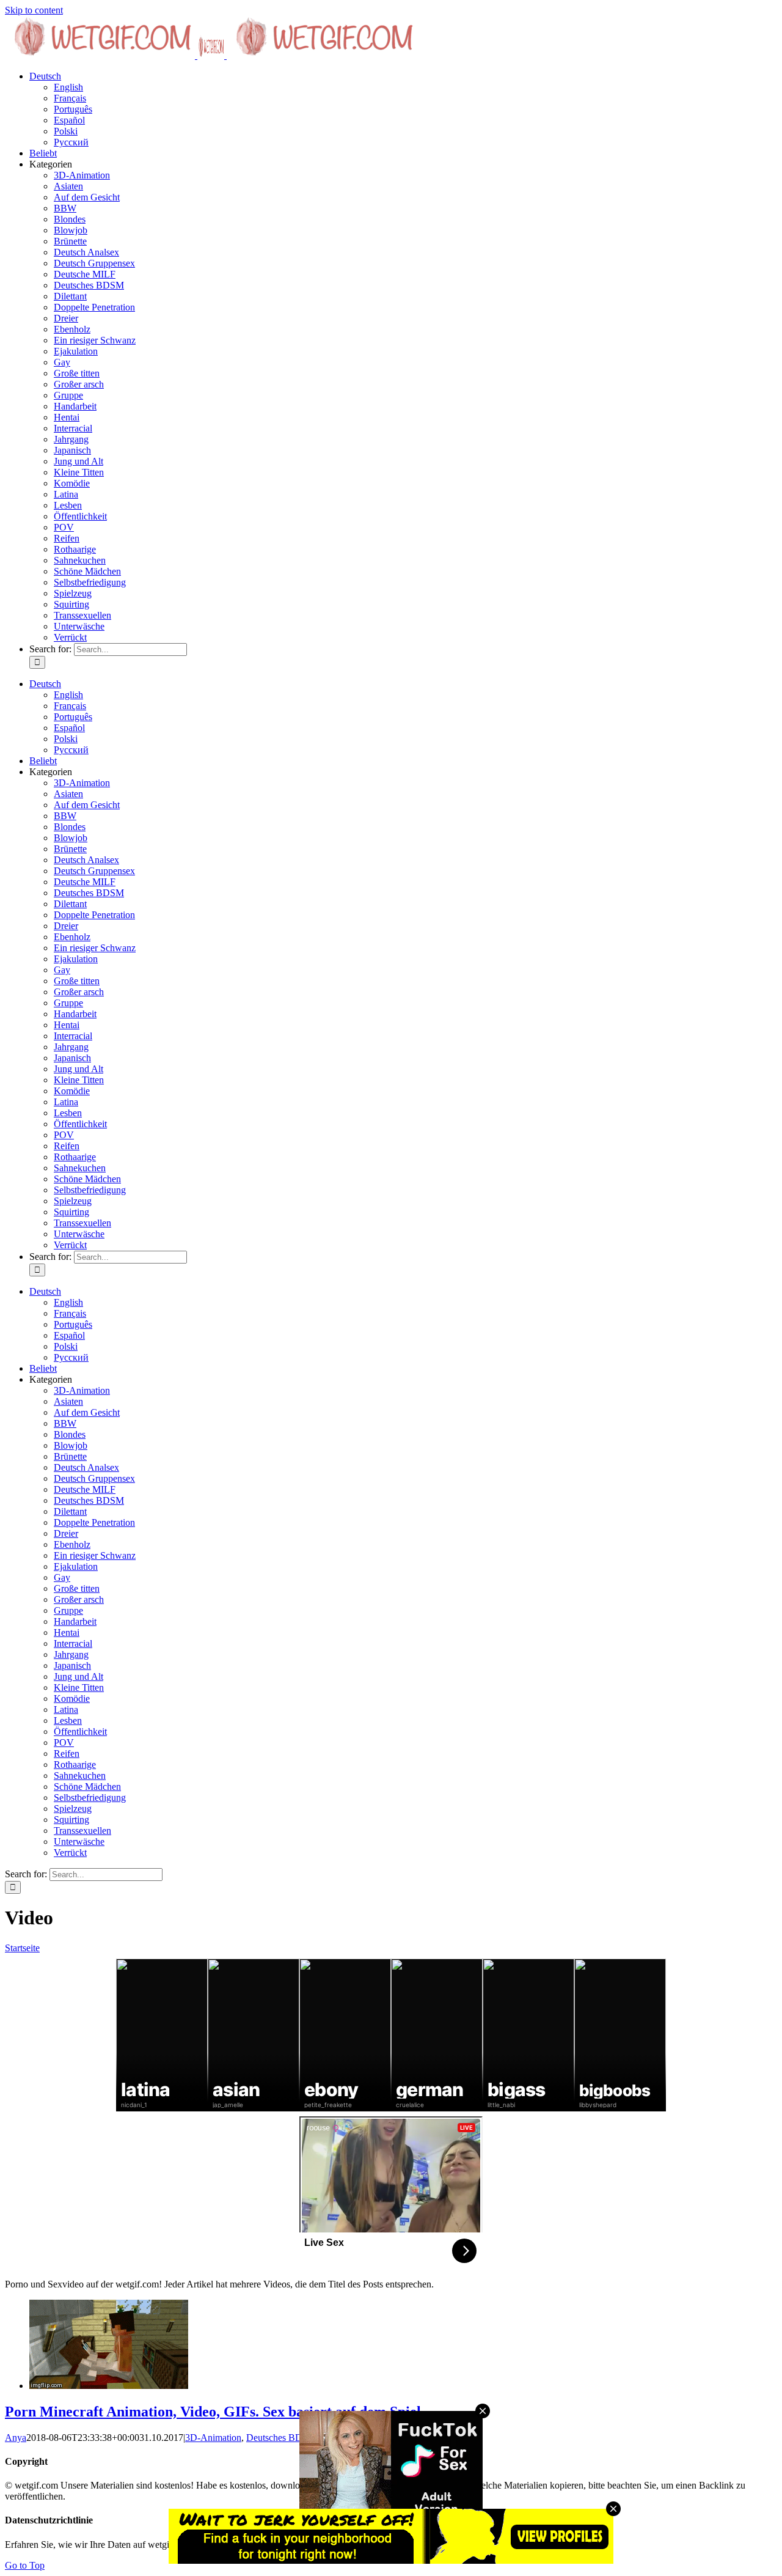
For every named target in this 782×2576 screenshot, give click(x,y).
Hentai (67, 417)
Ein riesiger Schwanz (95, 340)
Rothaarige (75, 549)
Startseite (22, 1948)
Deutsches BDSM (89, 285)
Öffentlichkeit (80, 516)
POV (64, 527)
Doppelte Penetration (94, 307)
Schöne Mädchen (87, 571)
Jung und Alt (79, 461)
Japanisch (72, 450)
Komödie (72, 483)
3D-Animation (82, 175)
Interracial (73, 428)
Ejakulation (76, 351)
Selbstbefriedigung (90, 582)
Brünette (70, 241)
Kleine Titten (79, 472)
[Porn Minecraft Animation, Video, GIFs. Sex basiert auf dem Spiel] (109, 2386)
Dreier (66, 318)
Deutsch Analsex (86, 252)
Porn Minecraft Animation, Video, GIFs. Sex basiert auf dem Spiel (213, 2412)
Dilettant (70, 296)
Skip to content (34, 10)
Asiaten (68, 186)
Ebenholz (72, 329)
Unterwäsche (79, 626)
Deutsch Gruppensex (94, 263)
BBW (65, 208)
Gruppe (68, 395)
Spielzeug (73, 593)
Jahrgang (71, 439)
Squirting (71, 604)
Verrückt (70, 637)
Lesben (68, 505)
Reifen (67, 538)
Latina (66, 494)
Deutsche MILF (85, 274)
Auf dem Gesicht (87, 197)
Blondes (70, 219)
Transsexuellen (82, 615)
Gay (62, 362)
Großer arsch (79, 384)
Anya (16, 2438)
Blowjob (71, 230)
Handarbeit (75, 406)
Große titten (77, 373)
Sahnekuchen (80, 560)
